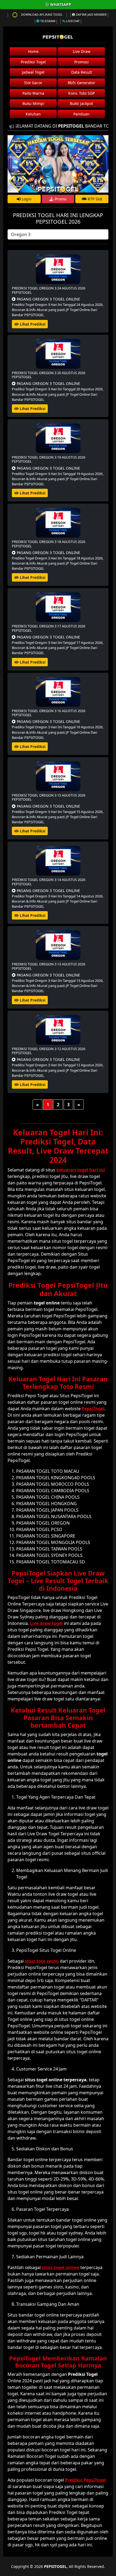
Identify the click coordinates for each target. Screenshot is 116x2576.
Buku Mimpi (33, 103)
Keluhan (33, 114)
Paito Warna (33, 93)
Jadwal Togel (33, 72)
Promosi (81, 62)
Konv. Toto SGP (81, 93)
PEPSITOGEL (55, 2566)
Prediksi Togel (33, 62)
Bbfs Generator (81, 83)
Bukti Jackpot (81, 103)
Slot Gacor (33, 83)
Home (33, 51)
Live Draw (82, 51)
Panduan (81, 114)
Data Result (82, 72)
